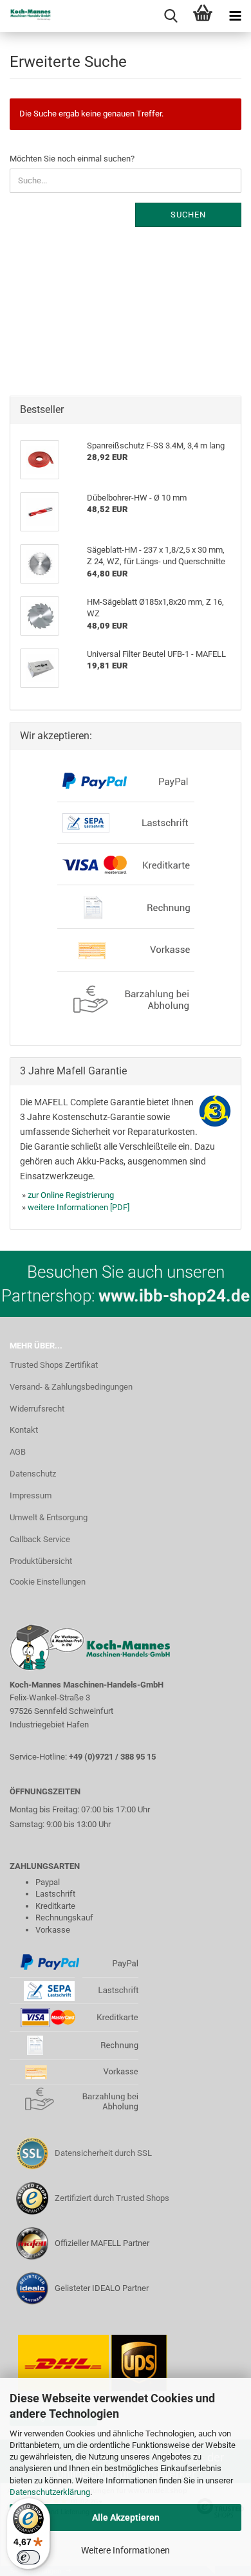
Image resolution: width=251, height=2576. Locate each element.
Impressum (31, 1495)
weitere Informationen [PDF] (79, 1207)
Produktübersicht (41, 1561)
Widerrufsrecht (37, 1409)
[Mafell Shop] (26, 16)
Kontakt (24, 1430)
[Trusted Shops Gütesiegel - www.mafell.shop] (32, 2198)
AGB (18, 1452)
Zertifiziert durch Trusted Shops (112, 2198)
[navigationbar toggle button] (235, 16)
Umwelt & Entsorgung (49, 1517)
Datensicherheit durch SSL (103, 2153)
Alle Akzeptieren (126, 2517)
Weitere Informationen (126, 2550)
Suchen (188, 215)
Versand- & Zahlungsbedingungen (71, 1387)
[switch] (28, 2557)
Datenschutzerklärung (50, 2492)
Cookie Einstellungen (48, 1582)
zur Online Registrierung (71, 1195)
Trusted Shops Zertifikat (54, 1365)
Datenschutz (33, 1474)
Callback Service (40, 1539)
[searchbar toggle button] (171, 16)
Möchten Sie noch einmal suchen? (72, 159)
